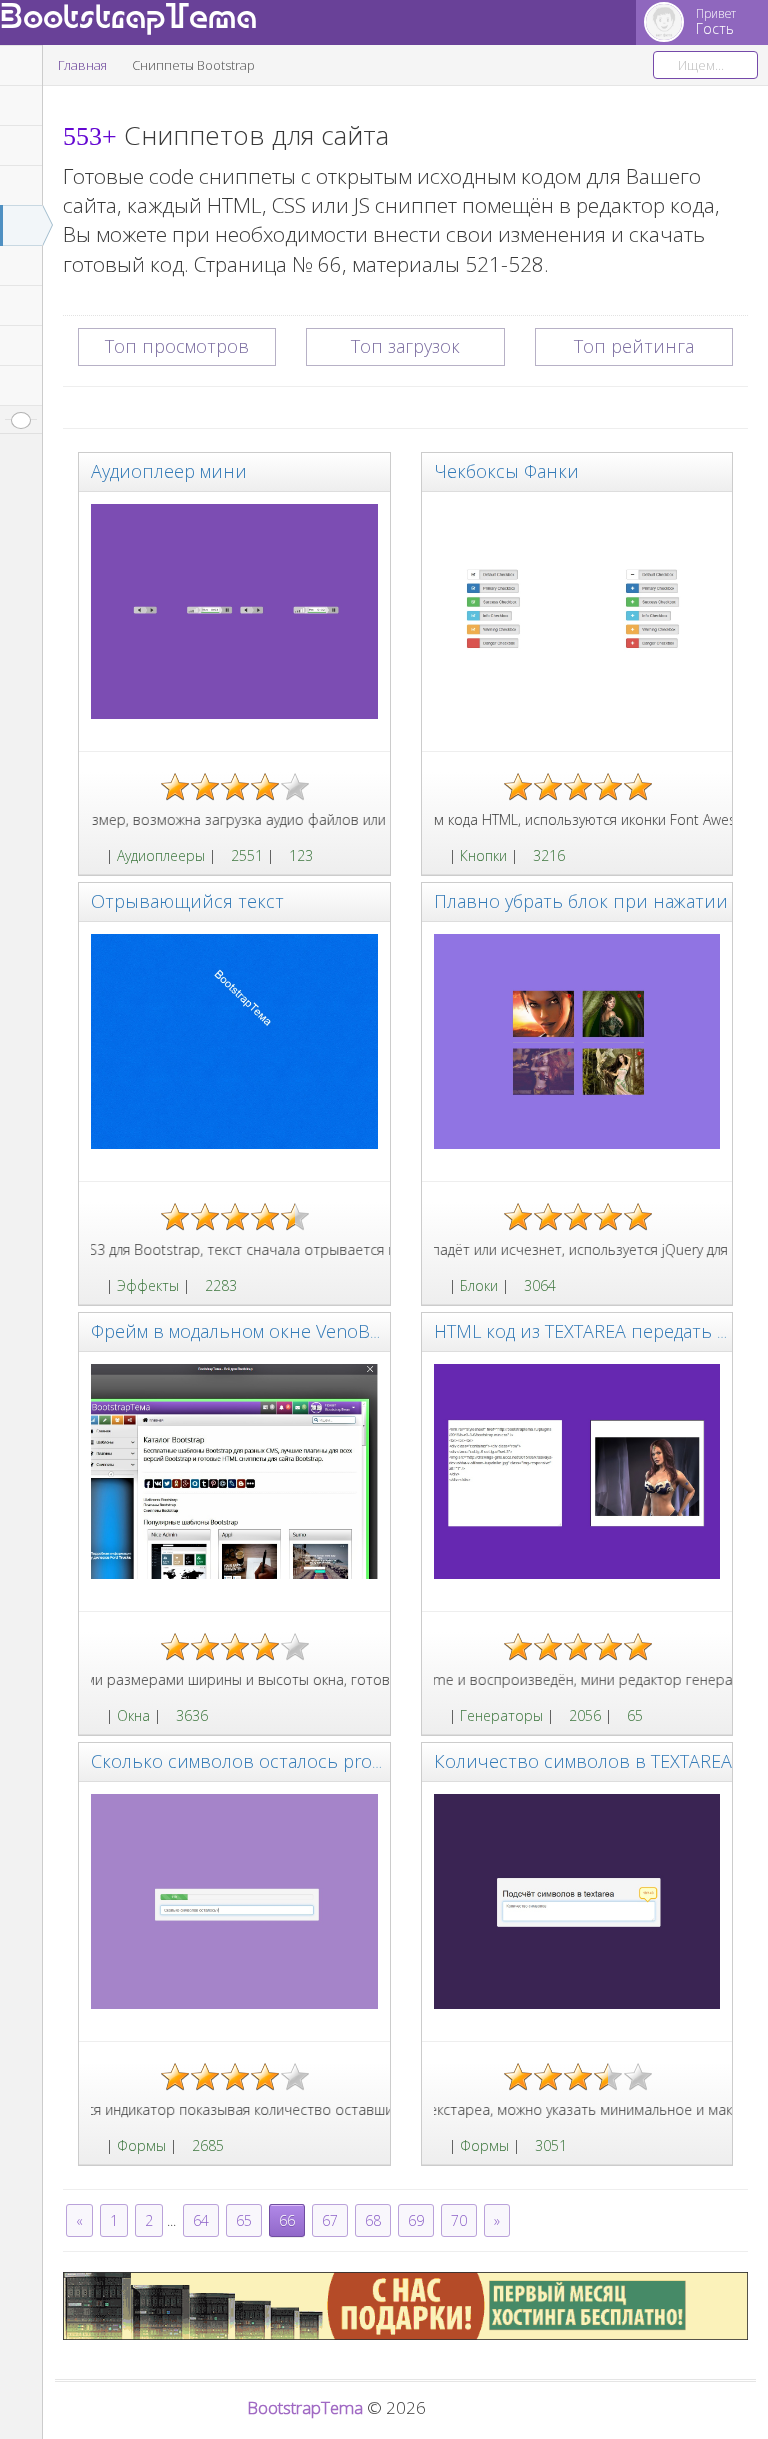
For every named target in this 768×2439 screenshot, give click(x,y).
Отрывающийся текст (187, 901)
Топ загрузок (405, 346)
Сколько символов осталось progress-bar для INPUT (315, 1761)
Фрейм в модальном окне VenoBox (240, 1331)
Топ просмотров (177, 346)
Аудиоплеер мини (169, 471)
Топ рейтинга (634, 346)
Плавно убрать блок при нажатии (581, 901)
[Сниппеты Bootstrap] (96, 855)
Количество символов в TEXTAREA (583, 1761)
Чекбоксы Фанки (506, 471)
